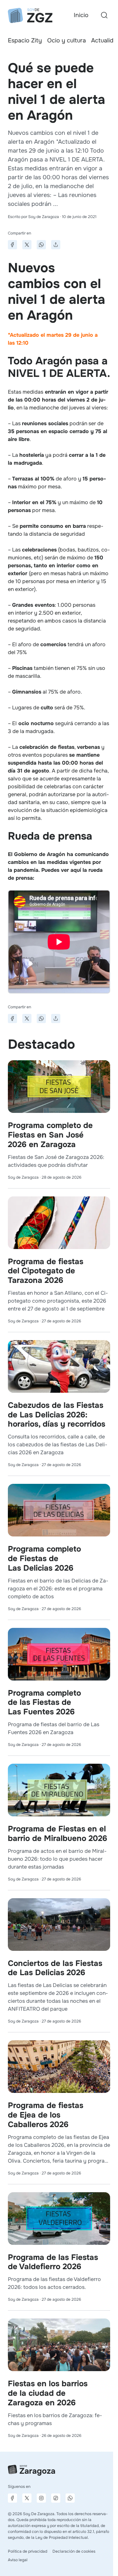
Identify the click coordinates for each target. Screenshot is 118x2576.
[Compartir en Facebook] (12, 245)
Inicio (81, 15)
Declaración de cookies (74, 2551)
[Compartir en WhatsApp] (41, 245)
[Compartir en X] (27, 245)
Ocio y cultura (67, 40)
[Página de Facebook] (12, 2498)
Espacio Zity (25, 40)
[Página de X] (27, 2498)
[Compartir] (56, 245)
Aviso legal (18, 2560)
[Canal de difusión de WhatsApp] (70, 2498)
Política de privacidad (28, 2551)
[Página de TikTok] (56, 2498)
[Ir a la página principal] (30, 15)
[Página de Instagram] (41, 2498)
